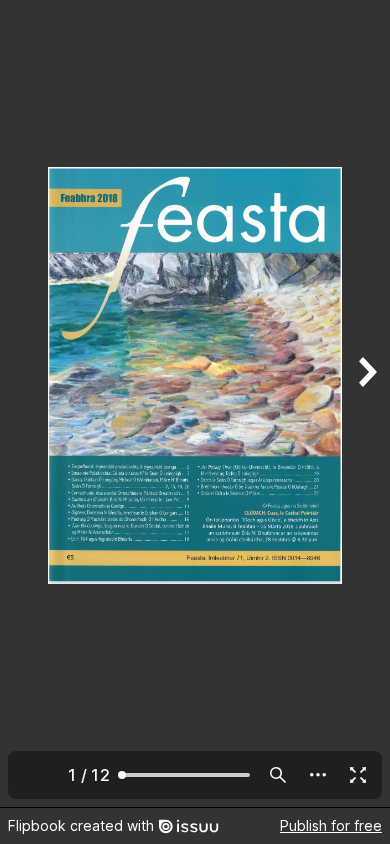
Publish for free (331, 825)
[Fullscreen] (358, 775)
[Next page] (366, 403)
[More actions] (318, 775)
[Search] (278, 775)
